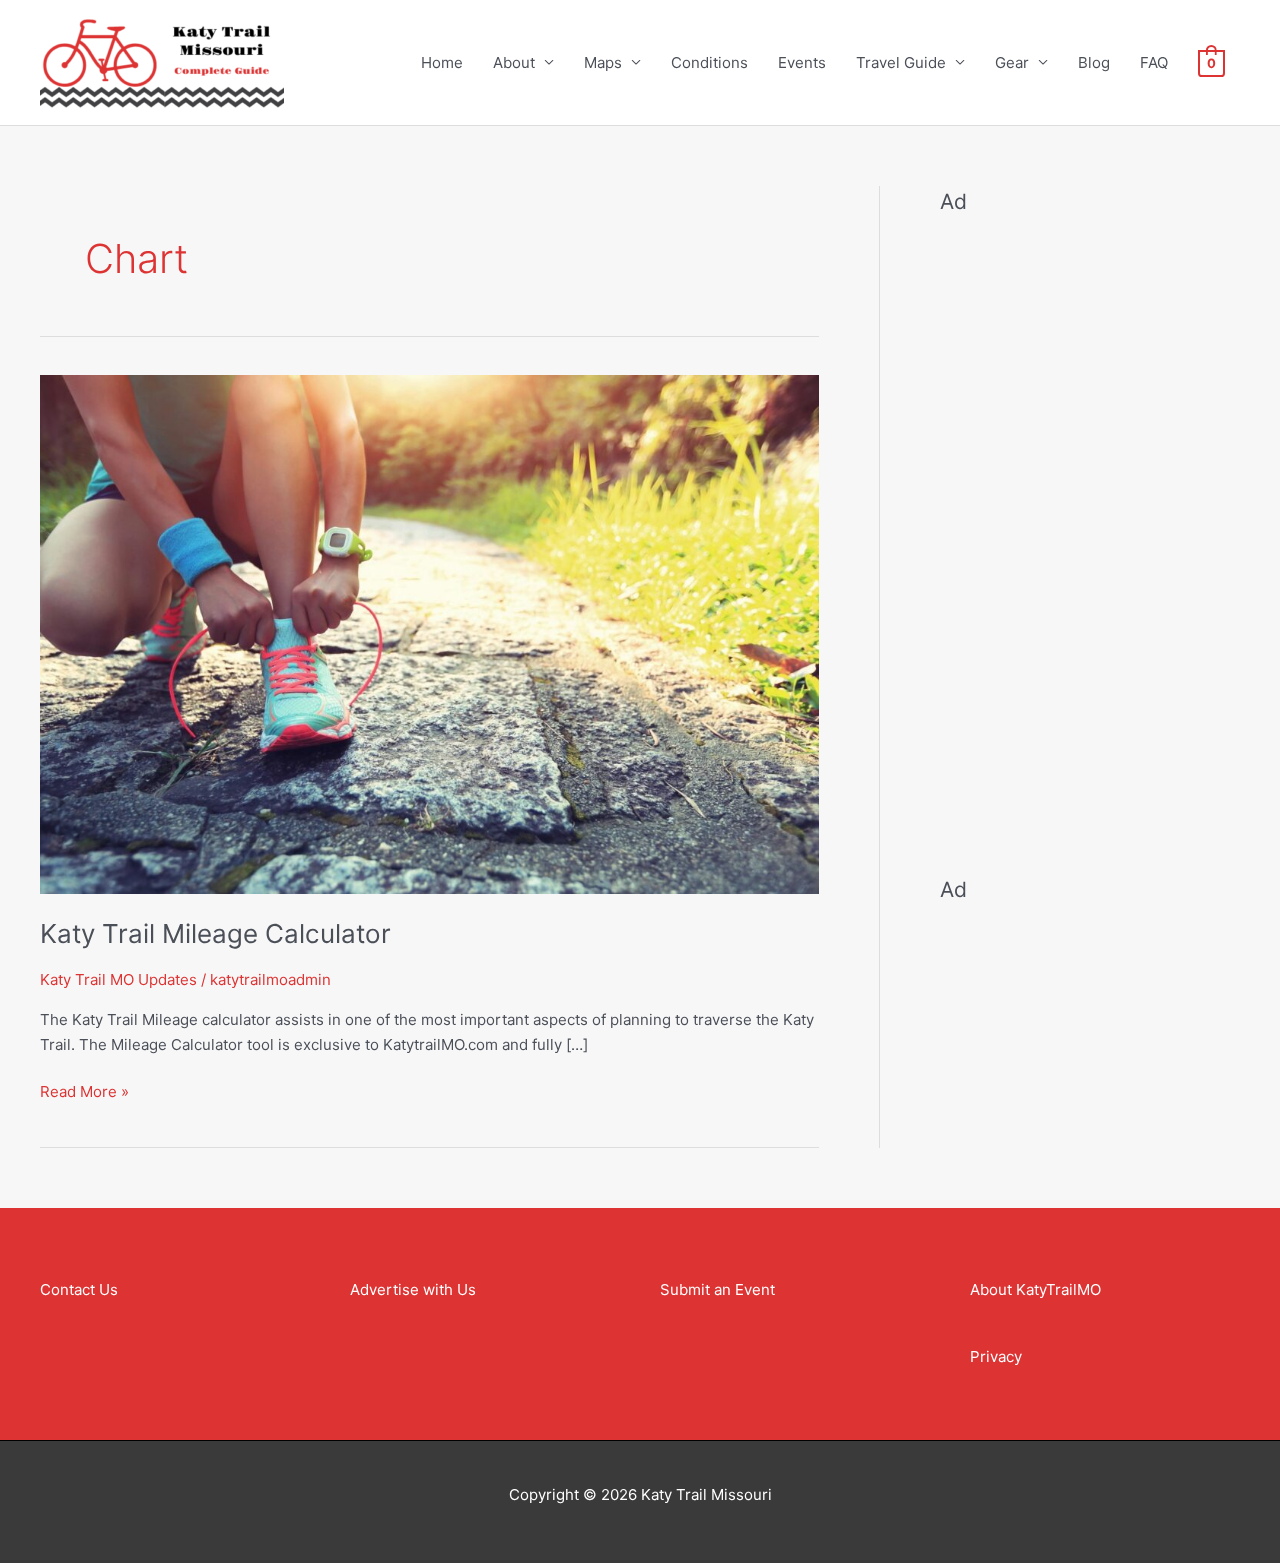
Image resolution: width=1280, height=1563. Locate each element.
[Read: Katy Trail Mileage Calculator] (429, 632)
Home (442, 62)
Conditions (709, 62)
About (514, 62)
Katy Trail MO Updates (118, 979)
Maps (603, 62)
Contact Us (79, 1289)
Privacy (996, 1356)
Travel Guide (901, 62)
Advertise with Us (413, 1289)
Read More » (84, 1090)
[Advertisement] (1089, 532)
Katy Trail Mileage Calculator (215, 933)
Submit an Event (717, 1289)
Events (802, 62)
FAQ (1154, 62)
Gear (1012, 62)
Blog (1094, 62)
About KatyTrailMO (1035, 1289)
